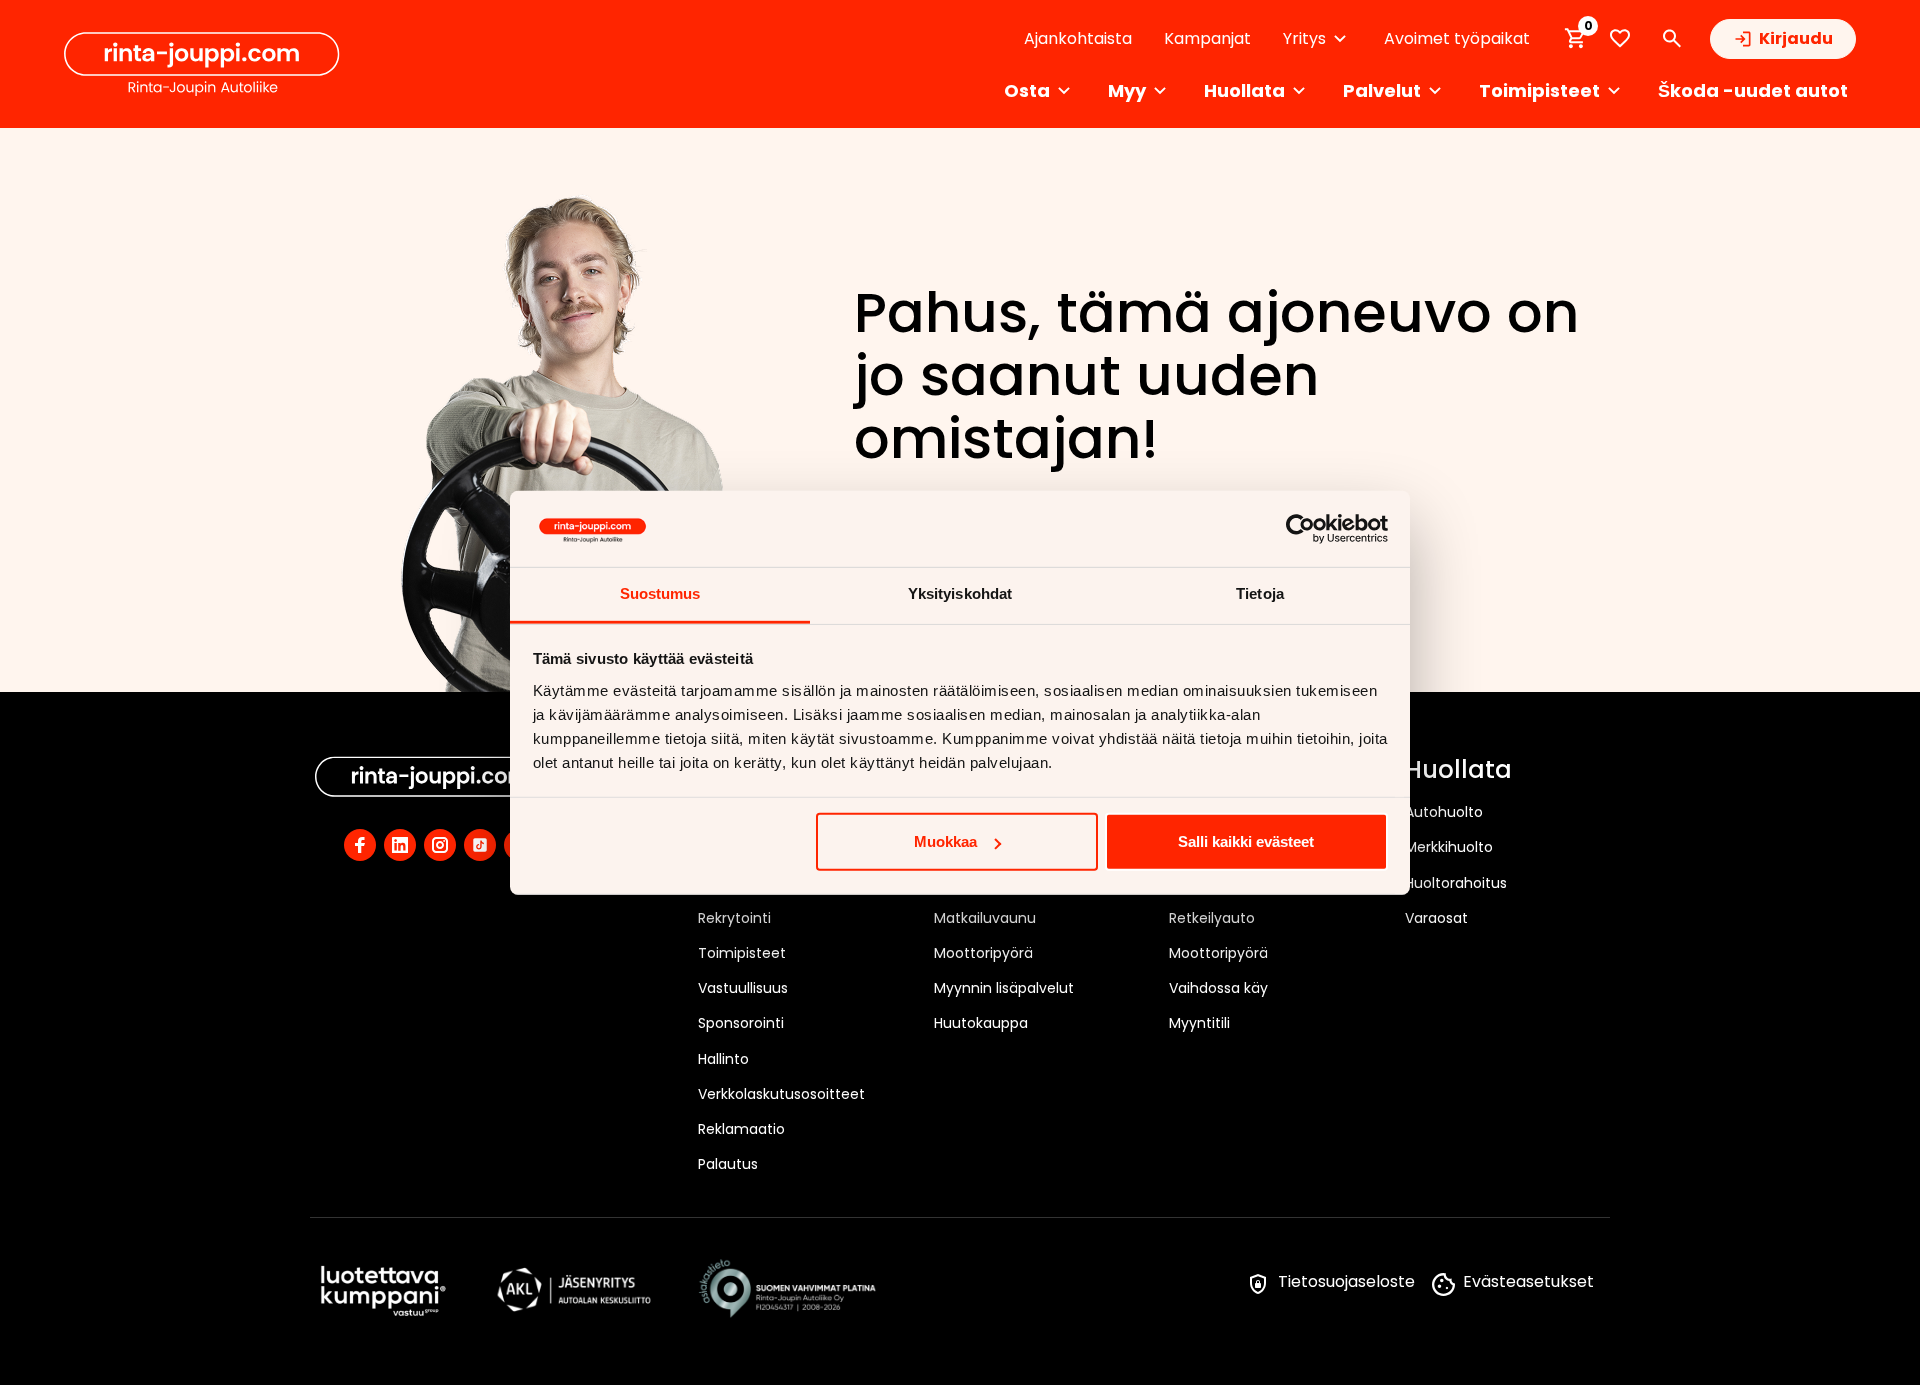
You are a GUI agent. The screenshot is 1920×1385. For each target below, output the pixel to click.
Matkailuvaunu (985, 918)
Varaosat (1436, 918)
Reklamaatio (741, 1129)
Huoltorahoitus (1456, 883)
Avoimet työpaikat (1457, 38)
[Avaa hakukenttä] (1672, 39)
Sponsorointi (741, 1023)
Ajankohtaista (1078, 38)
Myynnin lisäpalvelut (1004, 988)
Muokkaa (945, 841)
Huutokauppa (981, 1023)
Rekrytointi (734, 918)
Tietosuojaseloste (1346, 1281)
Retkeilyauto (1212, 918)
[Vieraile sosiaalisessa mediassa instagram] (440, 845)
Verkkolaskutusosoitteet (781, 1094)
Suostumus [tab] (660, 593)
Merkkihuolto (1449, 847)
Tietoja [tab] (1260, 593)
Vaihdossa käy (1218, 988)
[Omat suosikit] (1620, 38)
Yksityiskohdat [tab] (960, 593)
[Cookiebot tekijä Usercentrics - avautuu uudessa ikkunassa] (1300, 529)
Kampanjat (1207, 38)
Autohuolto (1444, 812)
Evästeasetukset (1528, 1281)
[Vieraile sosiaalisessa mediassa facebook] (360, 845)
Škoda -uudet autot (1753, 90)
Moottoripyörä (983, 953)
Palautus (728, 1164)
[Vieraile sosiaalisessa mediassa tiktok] (480, 845)
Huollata (1458, 771)
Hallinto (723, 1059)
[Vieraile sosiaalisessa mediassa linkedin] (400, 845)
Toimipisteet (742, 953)
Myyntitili (1199, 1023)
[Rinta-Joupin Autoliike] (202, 64)
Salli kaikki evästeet (1246, 841)
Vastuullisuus (743, 988)
